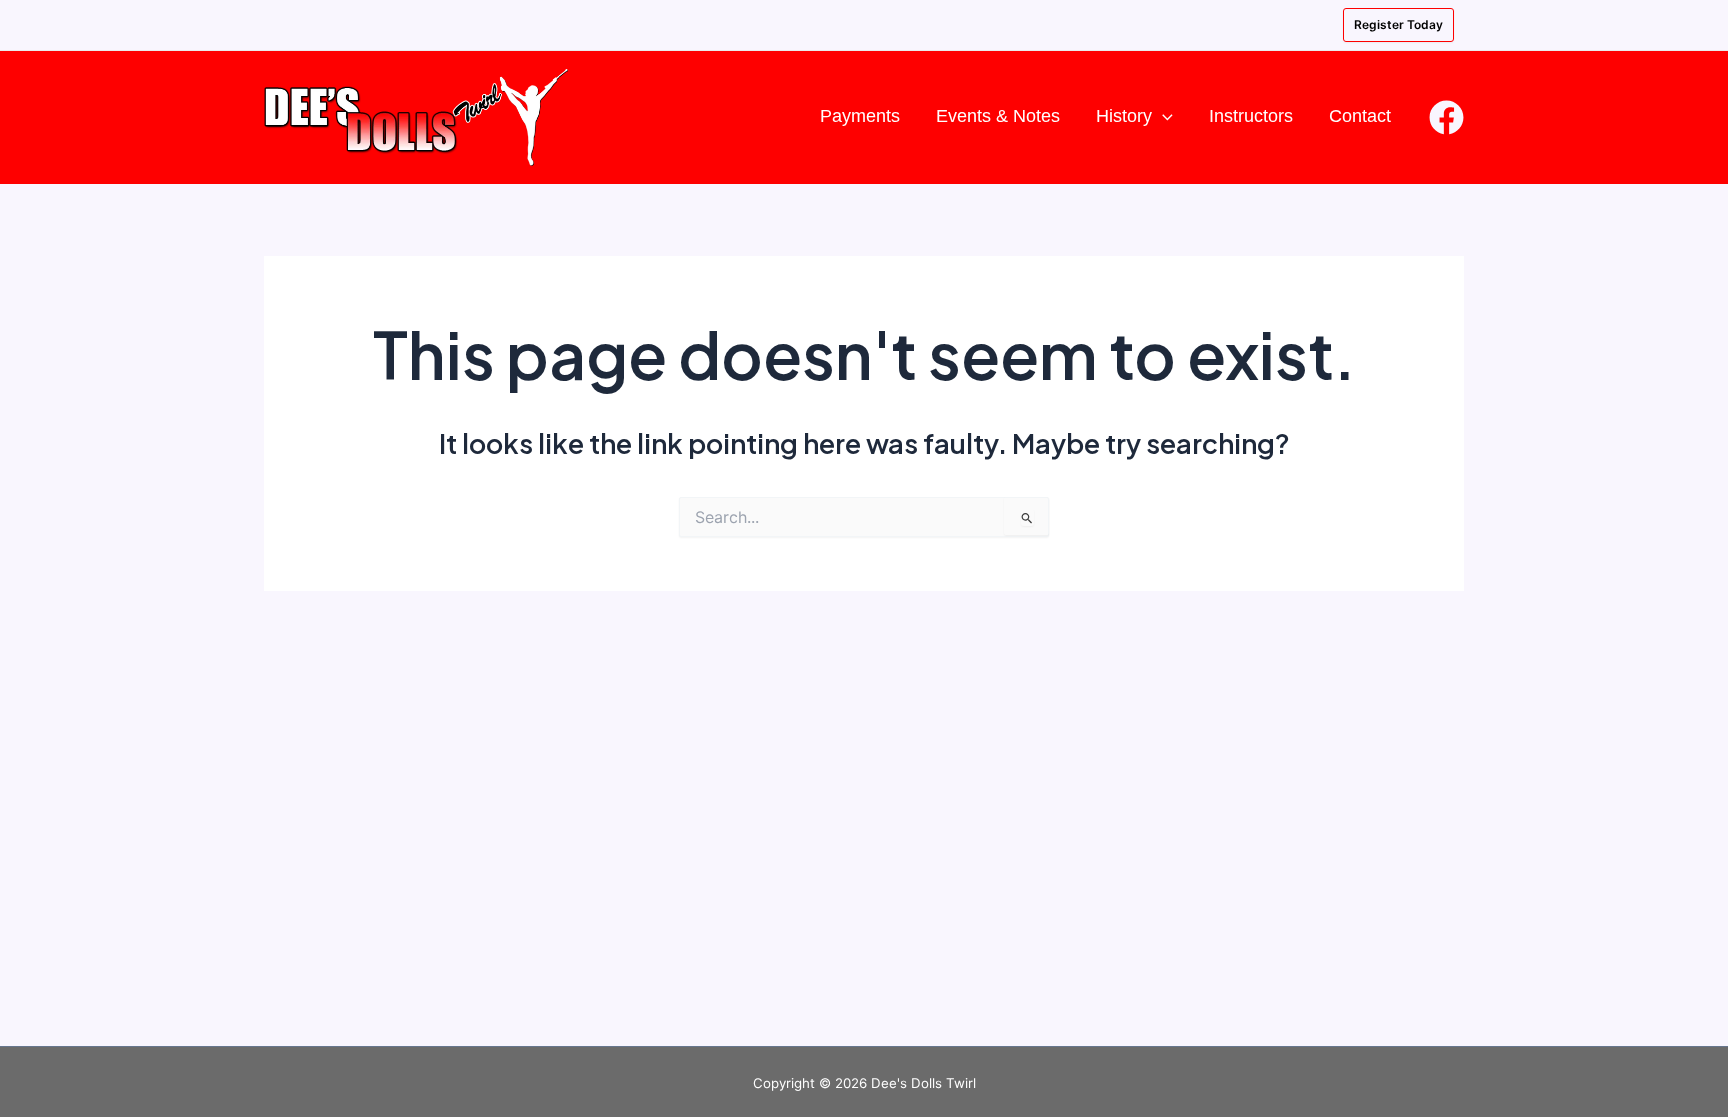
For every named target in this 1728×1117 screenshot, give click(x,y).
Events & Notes (998, 116)
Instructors (1251, 116)
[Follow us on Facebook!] (1446, 117)
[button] (1162, 116)
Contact (1360, 116)
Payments (860, 116)
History (1124, 116)
